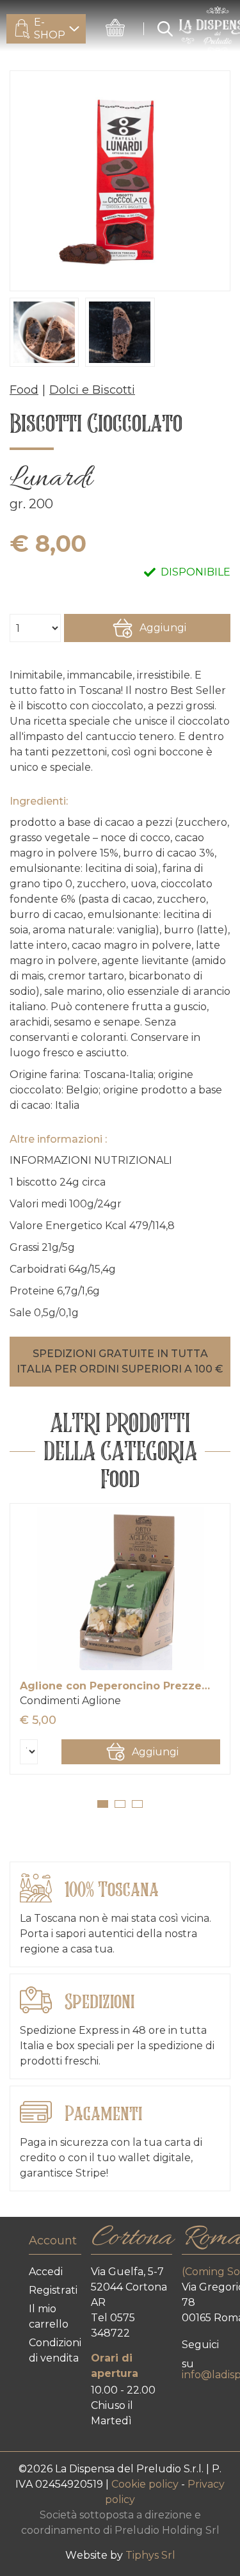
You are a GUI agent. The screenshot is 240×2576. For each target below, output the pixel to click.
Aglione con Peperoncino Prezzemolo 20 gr (120, 1686)
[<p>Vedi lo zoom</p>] (120, 181)
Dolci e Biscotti (92, 390)
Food (24, 390)
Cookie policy (146, 2484)
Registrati (53, 2290)
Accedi (46, 2272)
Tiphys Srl (150, 2555)
